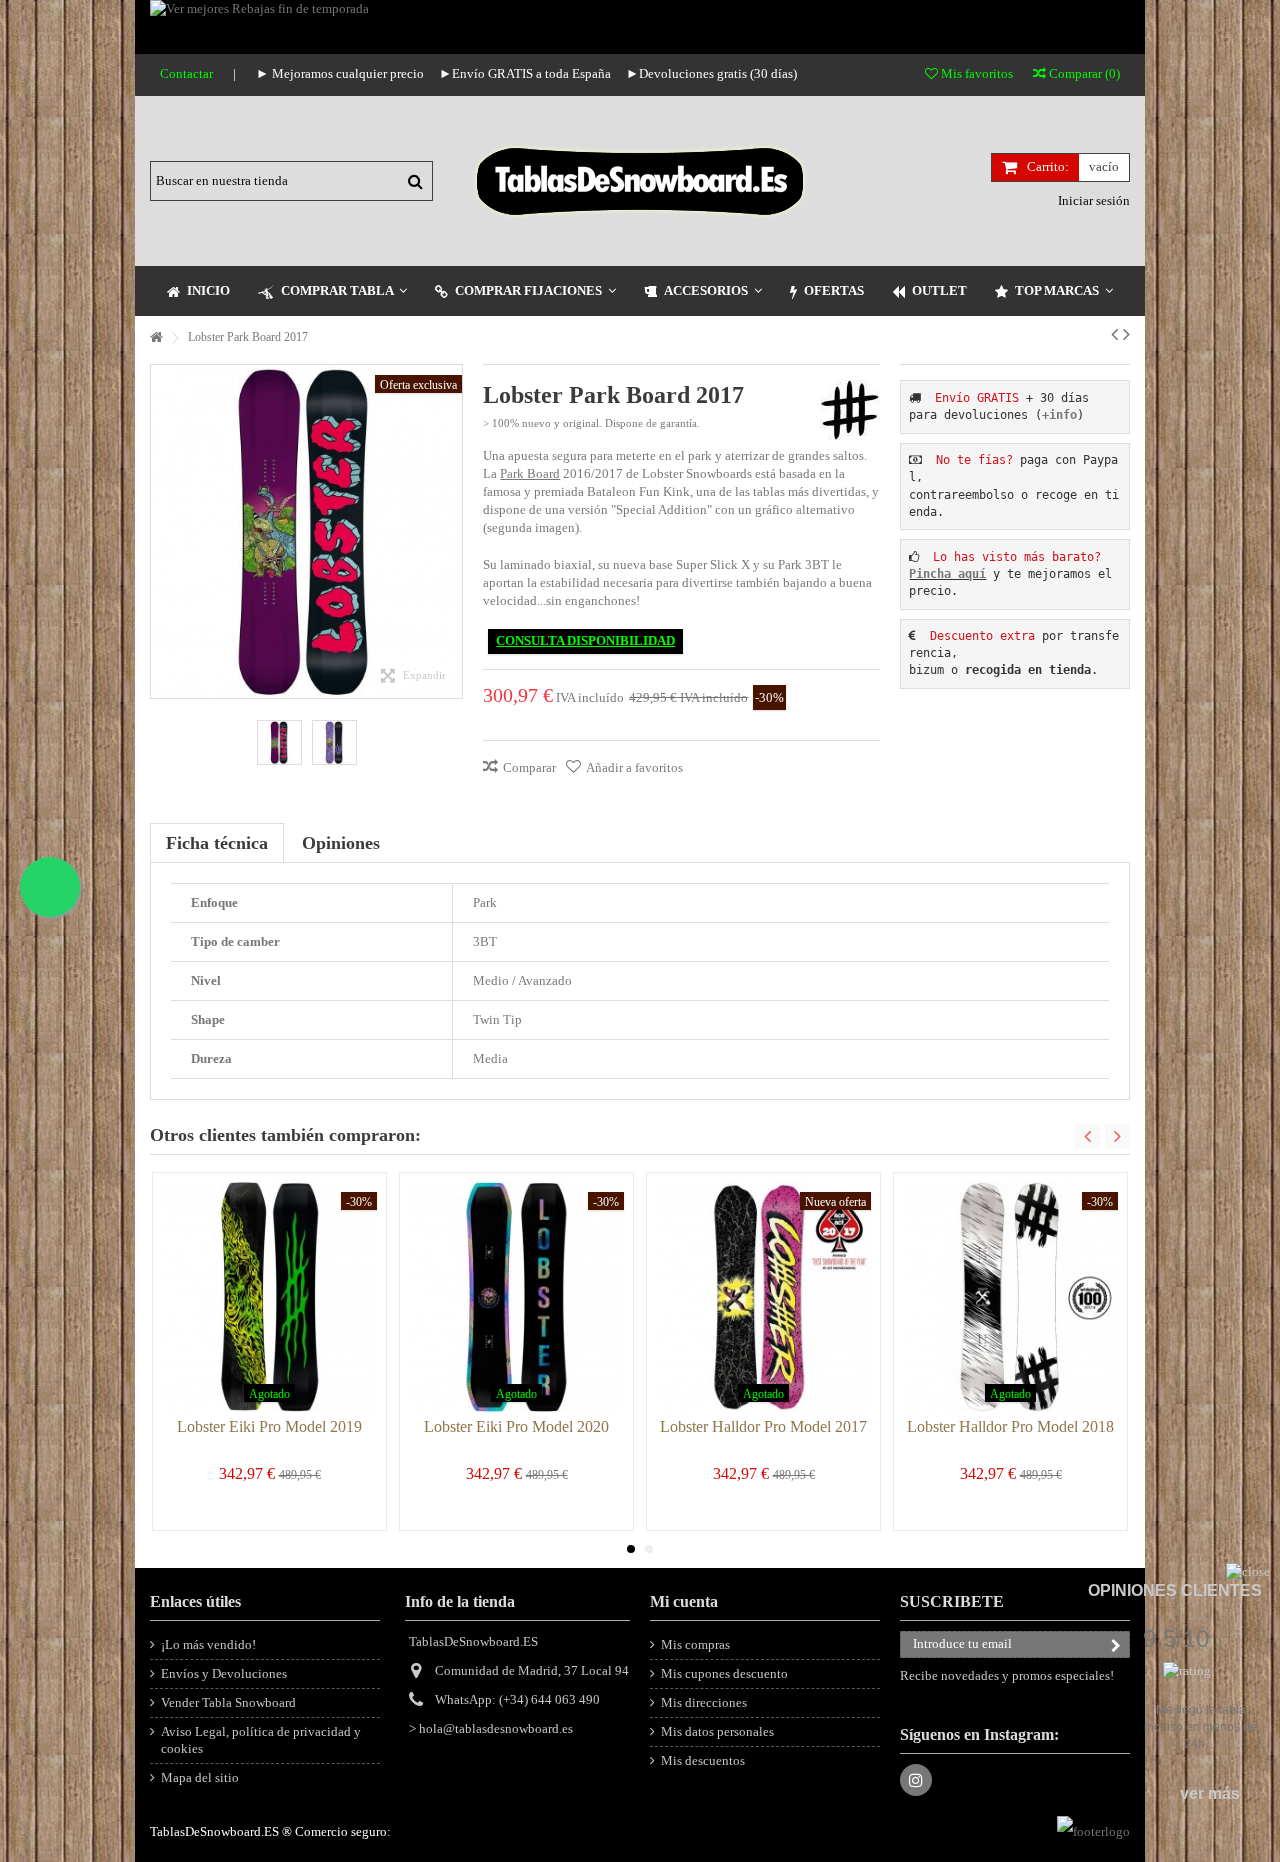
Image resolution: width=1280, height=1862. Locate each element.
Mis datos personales (717, 1731)
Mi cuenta (684, 1601)
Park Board (530, 473)
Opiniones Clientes (1175, 1590)
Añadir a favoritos (634, 767)
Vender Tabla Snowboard (228, 1702)
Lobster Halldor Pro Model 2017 (763, 1426)
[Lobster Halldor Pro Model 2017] (763, 1297)
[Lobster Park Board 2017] (279, 742)
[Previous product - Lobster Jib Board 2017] (1114, 334)
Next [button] (1117, 1136)
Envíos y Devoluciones (224, 1673)
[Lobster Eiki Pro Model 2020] (516, 1297)
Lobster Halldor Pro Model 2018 (1010, 1426)
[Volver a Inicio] (156, 338)
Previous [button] (1087, 1136)
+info (1059, 415)
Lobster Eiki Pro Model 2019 (269, 1426)
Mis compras (695, 1644)
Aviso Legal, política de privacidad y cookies (261, 1740)
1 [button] (631, 1549)
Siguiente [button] (452, 532)
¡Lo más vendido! (208, 1644)
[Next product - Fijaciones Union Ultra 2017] (1126, 334)
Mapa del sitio (200, 1777)
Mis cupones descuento (724, 1673)
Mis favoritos (975, 73)
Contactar (186, 73)
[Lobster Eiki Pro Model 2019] (269, 1297)
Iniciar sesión (1092, 200)
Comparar (529, 767)
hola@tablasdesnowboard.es (496, 1728)
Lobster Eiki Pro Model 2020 (516, 1426)
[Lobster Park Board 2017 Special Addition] (334, 742)
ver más (1210, 1793)
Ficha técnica (217, 843)
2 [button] (649, 1549)
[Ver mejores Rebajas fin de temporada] (640, 27)
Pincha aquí (947, 574)
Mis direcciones (704, 1702)
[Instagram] (916, 1780)
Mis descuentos (703, 1760)
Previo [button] (161, 532)
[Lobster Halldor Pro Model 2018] (1010, 1297)
